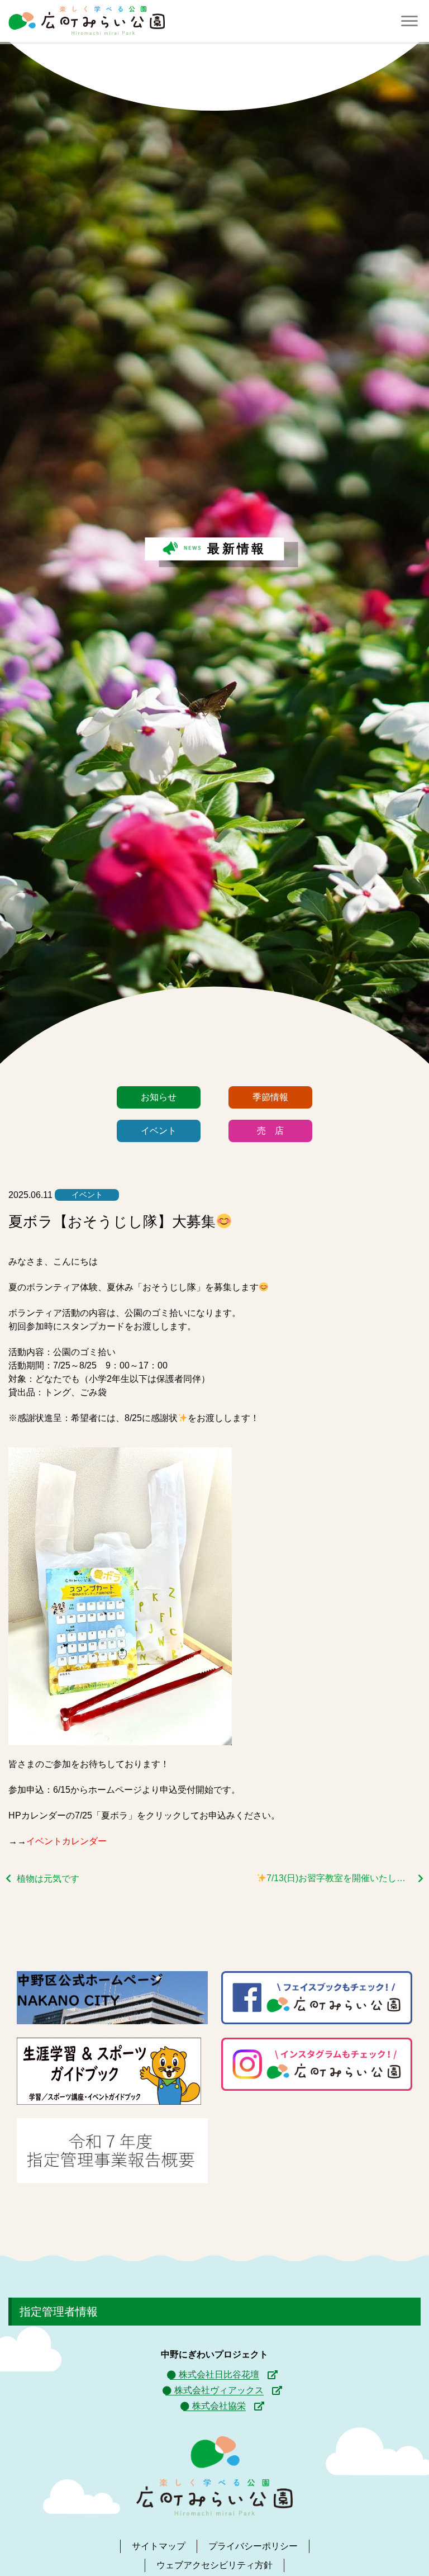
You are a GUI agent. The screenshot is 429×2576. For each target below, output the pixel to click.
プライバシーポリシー (253, 2546)
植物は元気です (48, 1879)
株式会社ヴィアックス (219, 2390)
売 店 (270, 1131)
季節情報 (270, 1097)
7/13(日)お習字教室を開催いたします (340, 1878)
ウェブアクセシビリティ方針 (214, 2565)
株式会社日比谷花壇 (219, 2374)
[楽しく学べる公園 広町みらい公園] (87, 21)
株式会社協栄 (219, 2406)
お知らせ (159, 1097)
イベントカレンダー (66, 1841)
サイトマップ (159, 2546)
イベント (159, 1131)
